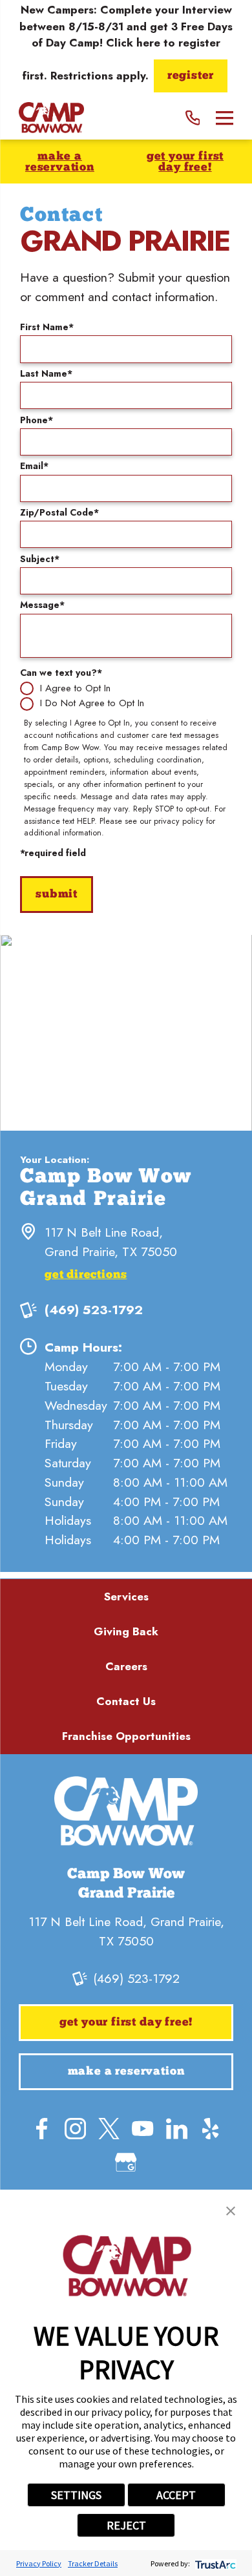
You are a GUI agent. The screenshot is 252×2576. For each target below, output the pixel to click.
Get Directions (86, 1275)
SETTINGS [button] (76, 2495)
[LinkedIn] (177, 2129)
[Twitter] (109, 2129)
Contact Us (126, 1701)
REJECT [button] (126, 2525)
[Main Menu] (225, 118)
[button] (231, 2211)
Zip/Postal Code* (59, 512)
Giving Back (126, 1631)
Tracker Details (93, 2563)
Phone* (37, 420)
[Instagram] (75, 2129)
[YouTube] (142, 2129)
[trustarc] (214, 2563)
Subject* (40, 559)
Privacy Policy (39, 2563)
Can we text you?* (61, 673)
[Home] (51, 118)
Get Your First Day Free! (185, 162)
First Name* (47, 327)
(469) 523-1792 (94, 1310)
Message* (42, 605)
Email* (34, 466)
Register (191, 76)
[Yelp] (210, 2129)
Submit (57, 895)
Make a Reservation (60, 162)
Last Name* (46, 373)
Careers (126, 1666)
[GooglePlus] (126, 2162)
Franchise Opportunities (126, 1736)
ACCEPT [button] (176, 2495)
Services (126, 1597)
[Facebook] (42, 2129)
